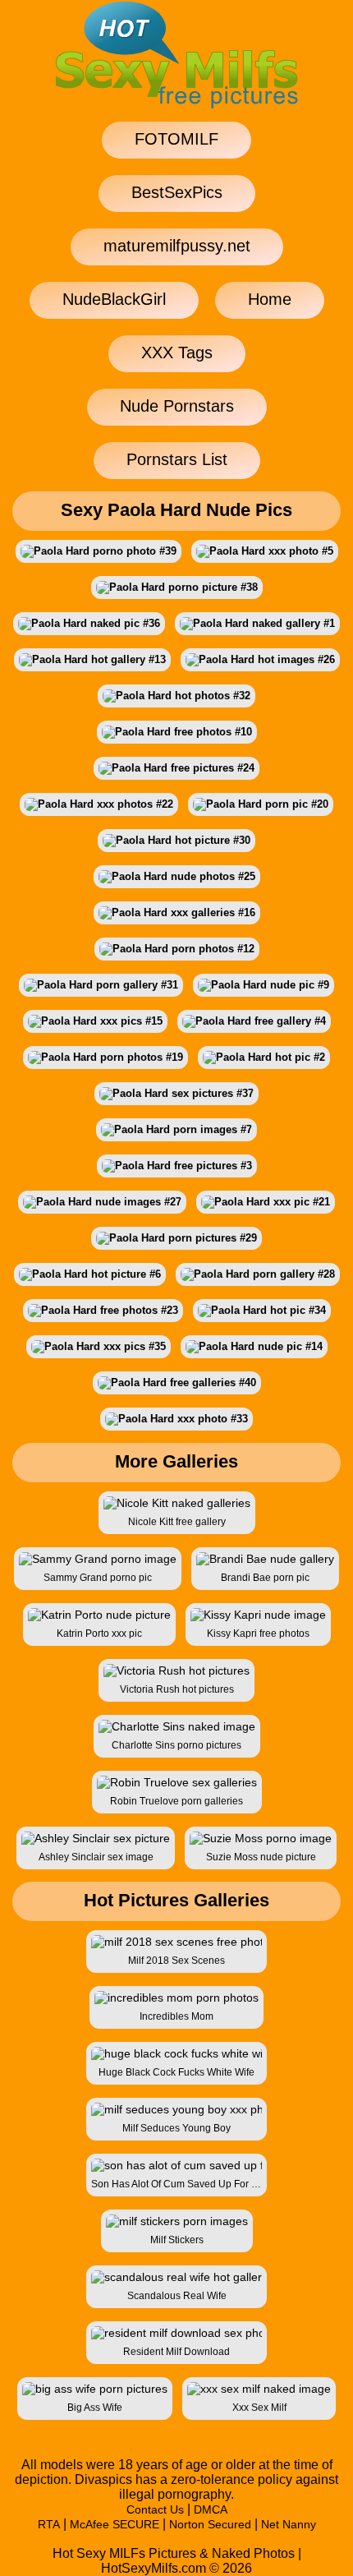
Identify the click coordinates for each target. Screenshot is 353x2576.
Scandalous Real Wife (177, 2296)
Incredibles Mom (176, 2016)
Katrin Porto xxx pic (99, 1634)
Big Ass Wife (95, 2408)
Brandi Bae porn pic (265, 1578)
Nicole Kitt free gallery (177, 1522)
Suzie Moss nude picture (261, 1857)
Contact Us (155, 2509)
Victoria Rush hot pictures (177, 1689)
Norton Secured (210, 2524)
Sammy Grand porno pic (98, 1578)
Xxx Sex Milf (259, 2408)
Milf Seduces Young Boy (176, 2128)
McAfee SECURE (115, 2524)
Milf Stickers (177, 2240)
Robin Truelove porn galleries (176, 1801)
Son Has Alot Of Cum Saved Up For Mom (176, 2184)
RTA (49, 2524)
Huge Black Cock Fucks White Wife (176, 2072)
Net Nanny (289, 2524)
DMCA (211, 2509)
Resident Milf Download (176, 2352)
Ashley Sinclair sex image (96, 1857)
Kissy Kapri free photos (258, 1634)
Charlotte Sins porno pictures (176, 1745)
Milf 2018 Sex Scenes (176, 1961)
